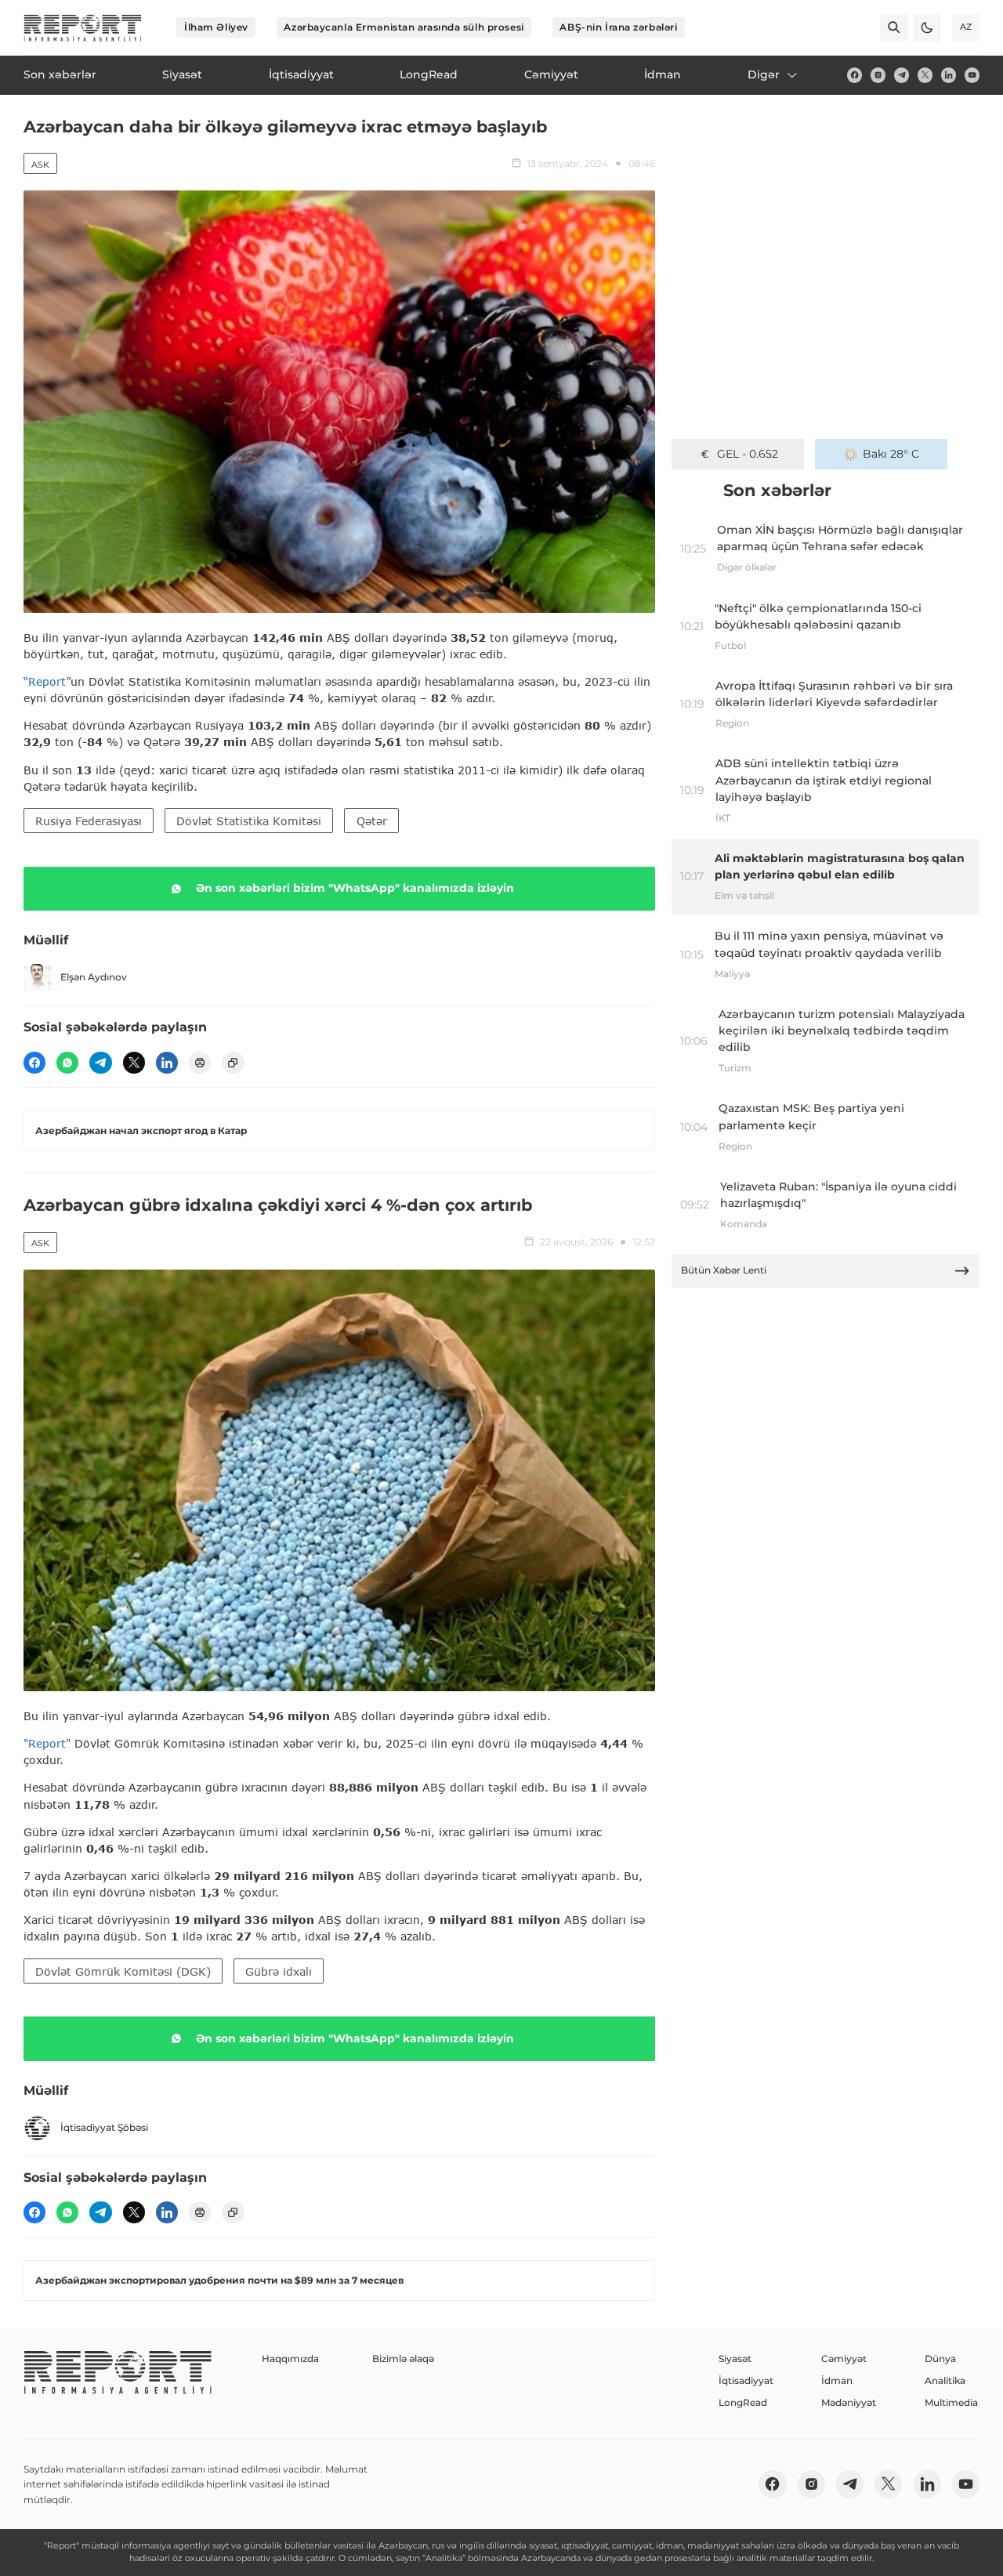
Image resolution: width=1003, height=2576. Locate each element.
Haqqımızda (290, 2359)
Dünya (940, 2359)
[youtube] (972, 75)
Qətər (372, 821)
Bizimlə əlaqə (403, 2359)
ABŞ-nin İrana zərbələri (618, 27)
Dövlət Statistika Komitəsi (249, 821)
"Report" (47, 1743)
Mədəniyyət (849, 2402)
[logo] (83, 28)
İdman (837, 2380)
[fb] (855, 75)
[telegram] (902, 75)
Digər (764, 74)
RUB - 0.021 (747, 454)
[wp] (67, 1063)
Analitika (945, 2380)
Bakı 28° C (891, 454)
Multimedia (951, 2402)
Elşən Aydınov (94, 977)
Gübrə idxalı (279, 1971)
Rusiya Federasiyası (89, 821)
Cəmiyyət (844, 2359)
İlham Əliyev (216, 27)
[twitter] (925, 75)
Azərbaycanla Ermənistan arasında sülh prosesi (404, 27)
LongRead (743, 2402)
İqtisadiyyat (746, 2380)
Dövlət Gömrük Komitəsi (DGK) (123, 1971)
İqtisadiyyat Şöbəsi (104, 2127)
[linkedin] (949, 75)
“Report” (47, 681)
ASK (40, 165)
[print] (200, 1063)
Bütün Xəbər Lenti (724, 1270)
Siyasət (735, 2359)
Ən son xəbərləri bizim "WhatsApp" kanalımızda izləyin (355, 888)
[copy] (233, 1063)
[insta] (878, 75)
